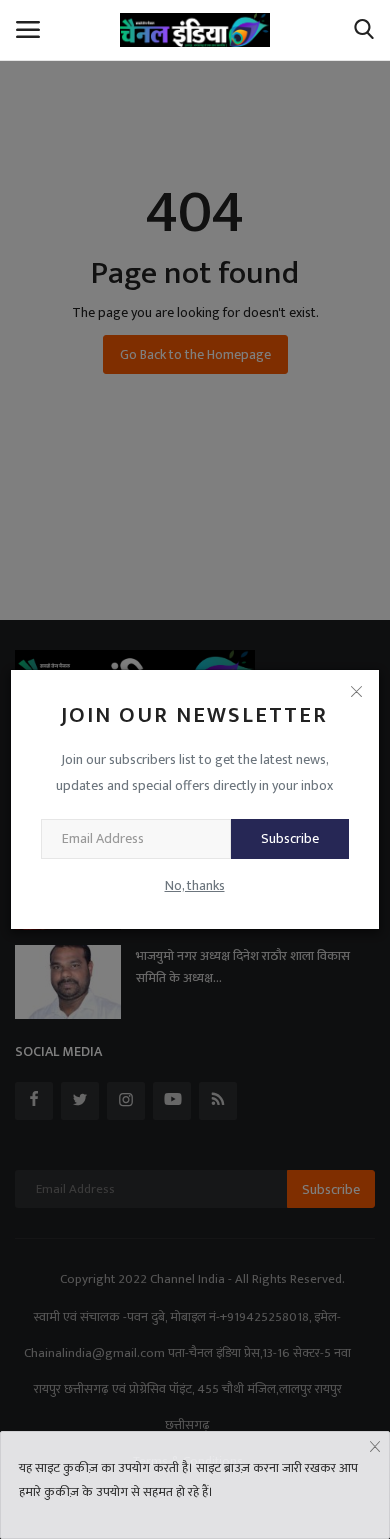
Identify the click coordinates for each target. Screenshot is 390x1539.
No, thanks (195, 885)
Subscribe (290, 838)
